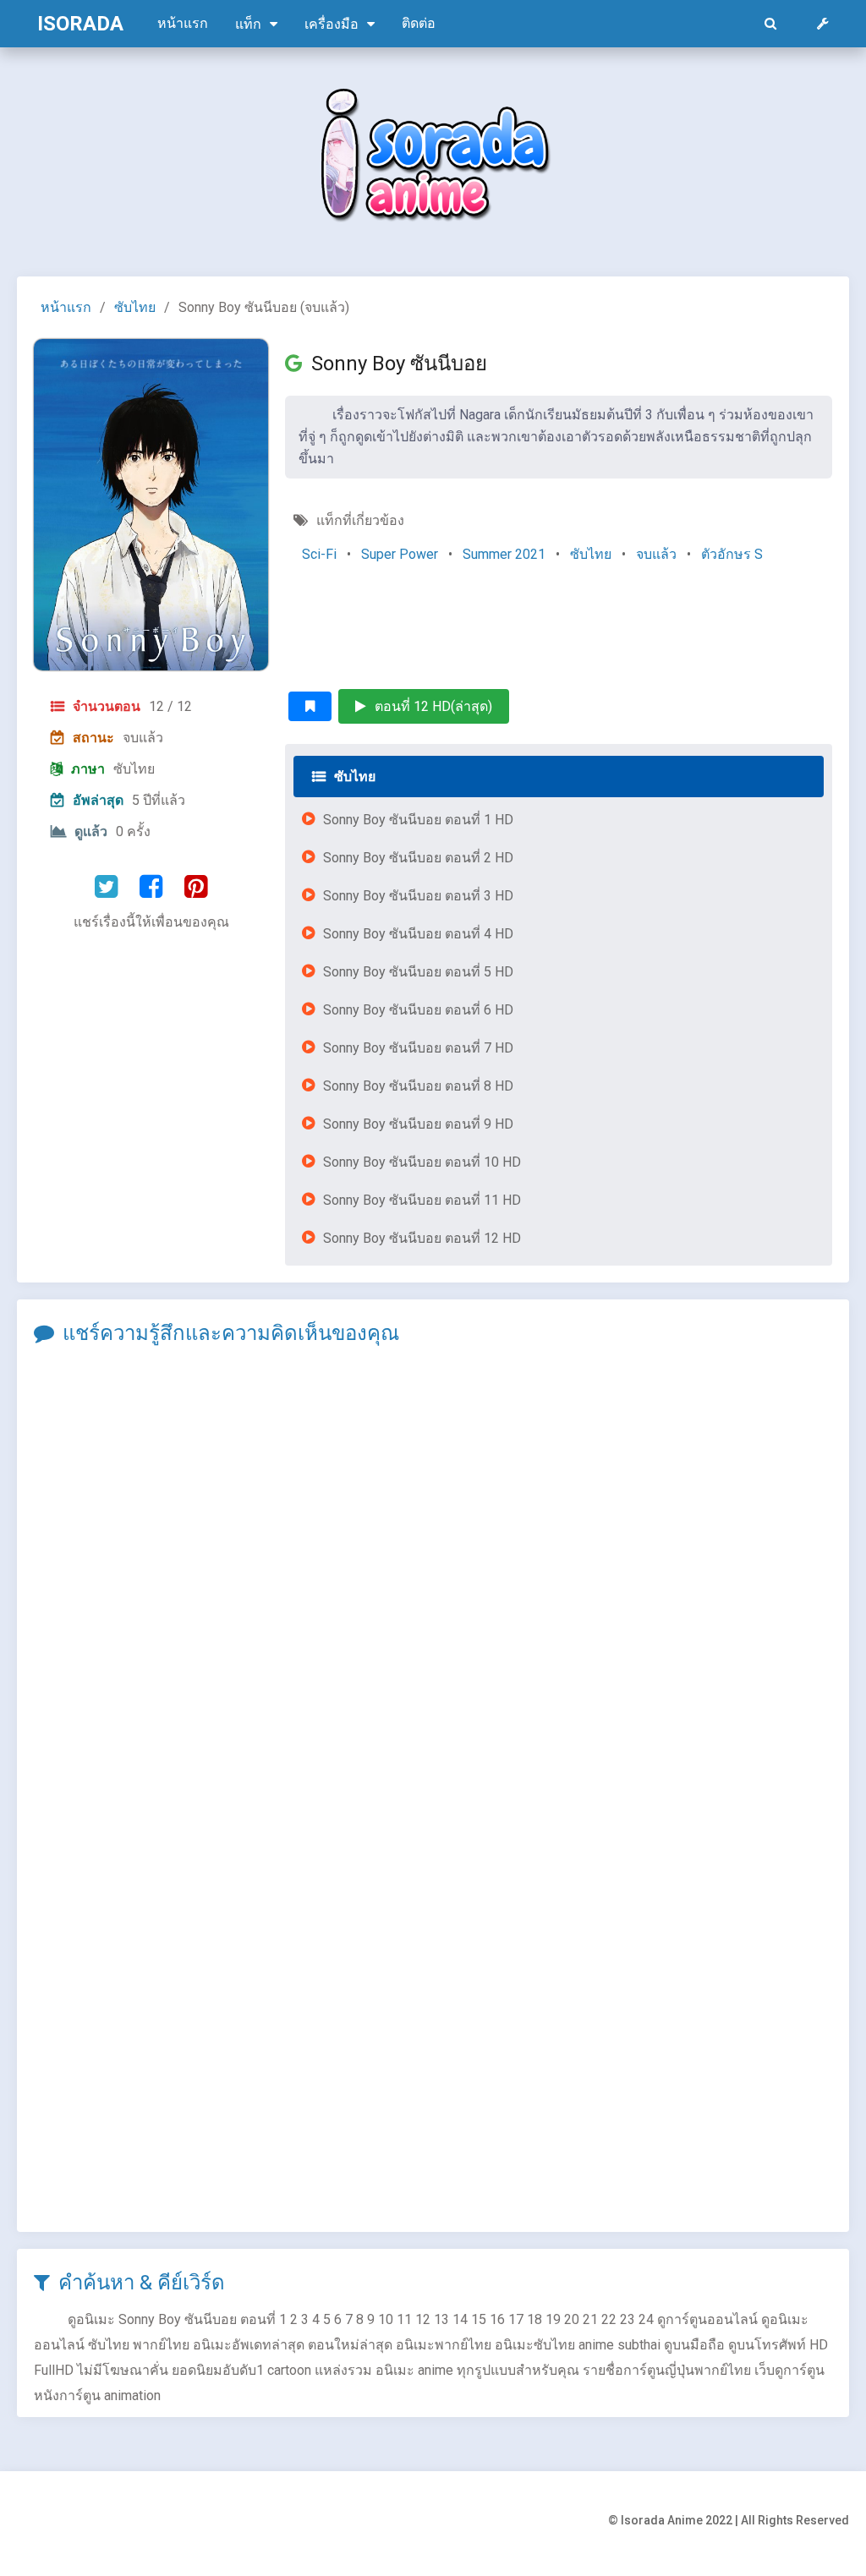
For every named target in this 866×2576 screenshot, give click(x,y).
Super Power (400, 554)
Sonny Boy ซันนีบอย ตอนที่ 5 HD (418, 972)
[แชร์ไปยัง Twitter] (106, 887)
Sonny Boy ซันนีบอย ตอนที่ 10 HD (422, 1162)
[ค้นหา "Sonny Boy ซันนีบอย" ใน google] (298, 364)
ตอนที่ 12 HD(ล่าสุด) (433, 706)
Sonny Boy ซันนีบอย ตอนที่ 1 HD (418, 820)
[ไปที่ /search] (770, 24)
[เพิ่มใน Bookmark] (310, 706)
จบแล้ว (656, 554)
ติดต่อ (419, 23)
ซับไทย (135, 307)
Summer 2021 (504, 554)
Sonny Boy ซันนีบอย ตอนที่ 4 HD (418, 934)
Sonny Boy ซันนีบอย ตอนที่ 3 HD (418, 896)
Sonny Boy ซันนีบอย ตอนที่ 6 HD (418, 1010)
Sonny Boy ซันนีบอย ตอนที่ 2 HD (418, 858)
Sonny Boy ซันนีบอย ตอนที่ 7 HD (418, 1048)
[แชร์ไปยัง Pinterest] (196, 887)
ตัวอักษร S (732, 554)
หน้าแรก (183, 23)
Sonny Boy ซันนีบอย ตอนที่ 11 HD (422, 1200)
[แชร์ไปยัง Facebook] (151, 887)
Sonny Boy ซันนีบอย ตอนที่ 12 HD (422, 1238)
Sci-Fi (319, 554)
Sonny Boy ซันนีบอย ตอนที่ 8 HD (418, 1086)
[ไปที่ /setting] (823, 24)
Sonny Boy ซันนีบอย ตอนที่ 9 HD (418, 1124)
